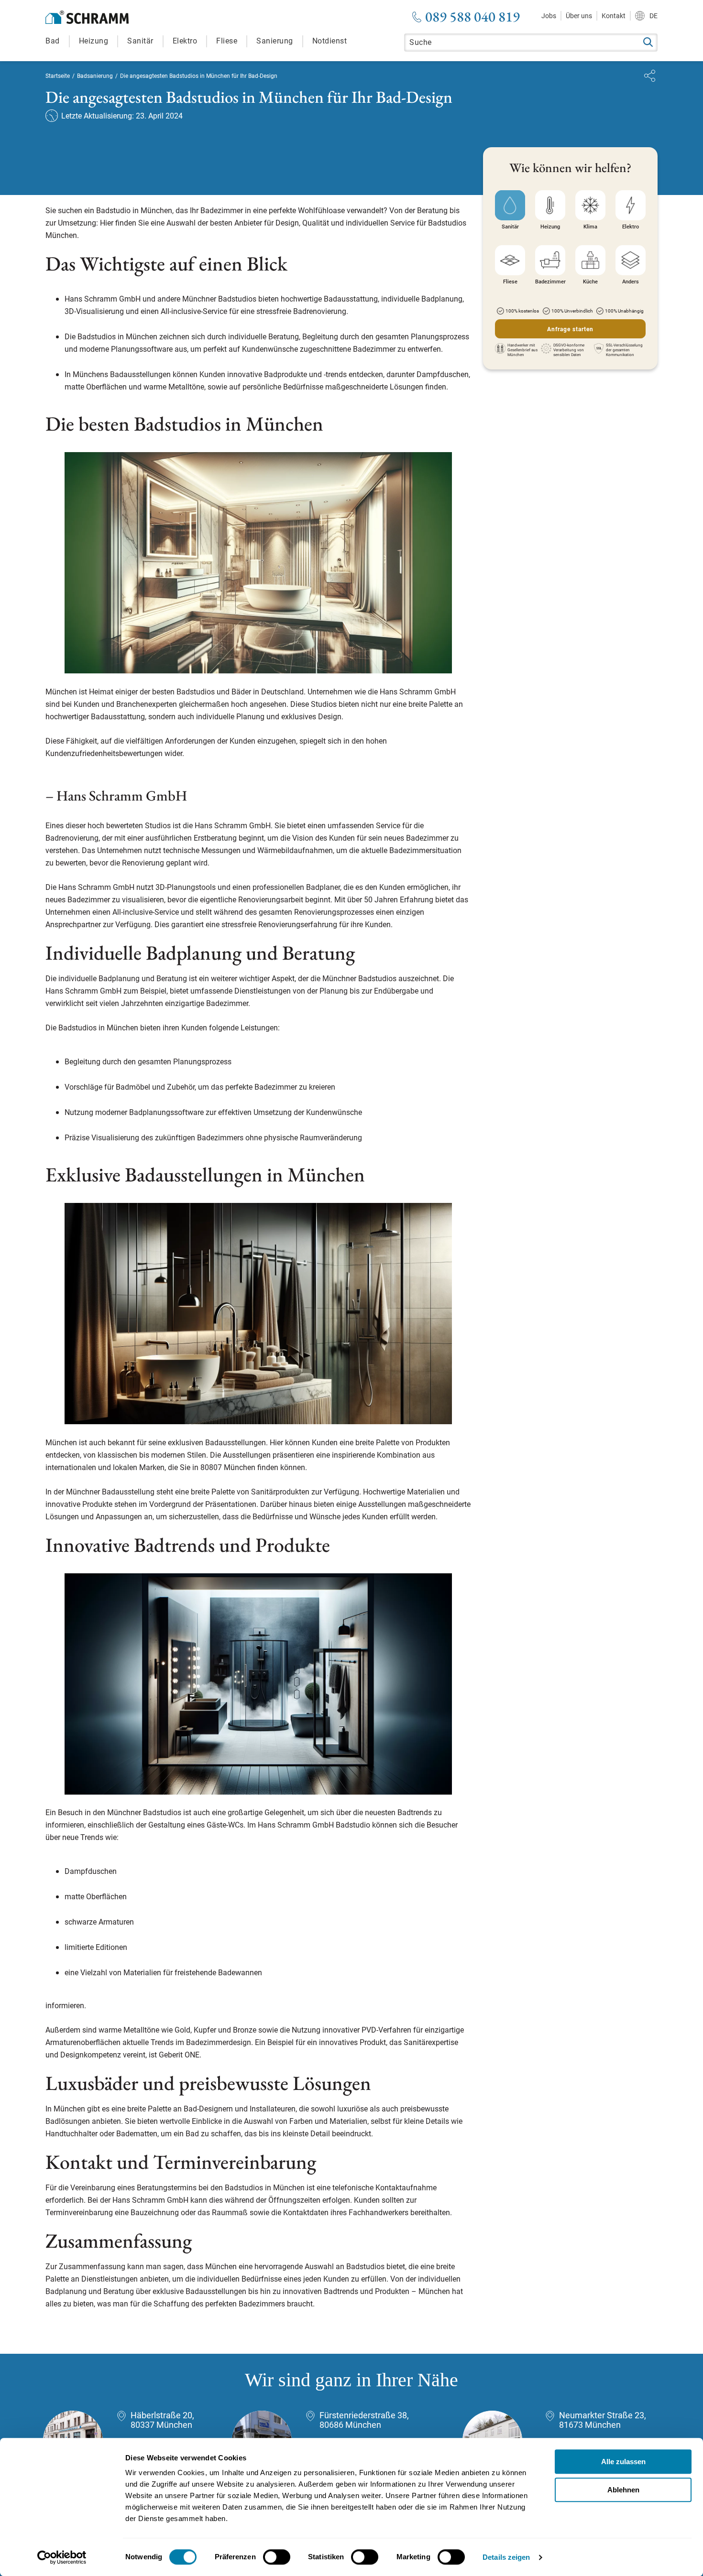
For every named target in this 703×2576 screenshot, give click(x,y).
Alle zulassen (623, 2462)
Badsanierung (95, 76)
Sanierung (275, 41)
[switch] (277, 2557)
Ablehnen (623, 2490)
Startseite (58, 76)
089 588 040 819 (472, 17)
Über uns (579, 16)
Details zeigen (506, 2557)
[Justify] (650, 76)
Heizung (94, 41)
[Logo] (87, 17)
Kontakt (614, 16)
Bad (53, 41)
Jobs (549, 16)
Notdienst (330, 41)
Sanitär (140, 41)
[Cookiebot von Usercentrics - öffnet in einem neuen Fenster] (62, 2557)
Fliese (227, 41)
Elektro (185, 41)
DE (654, 16)
